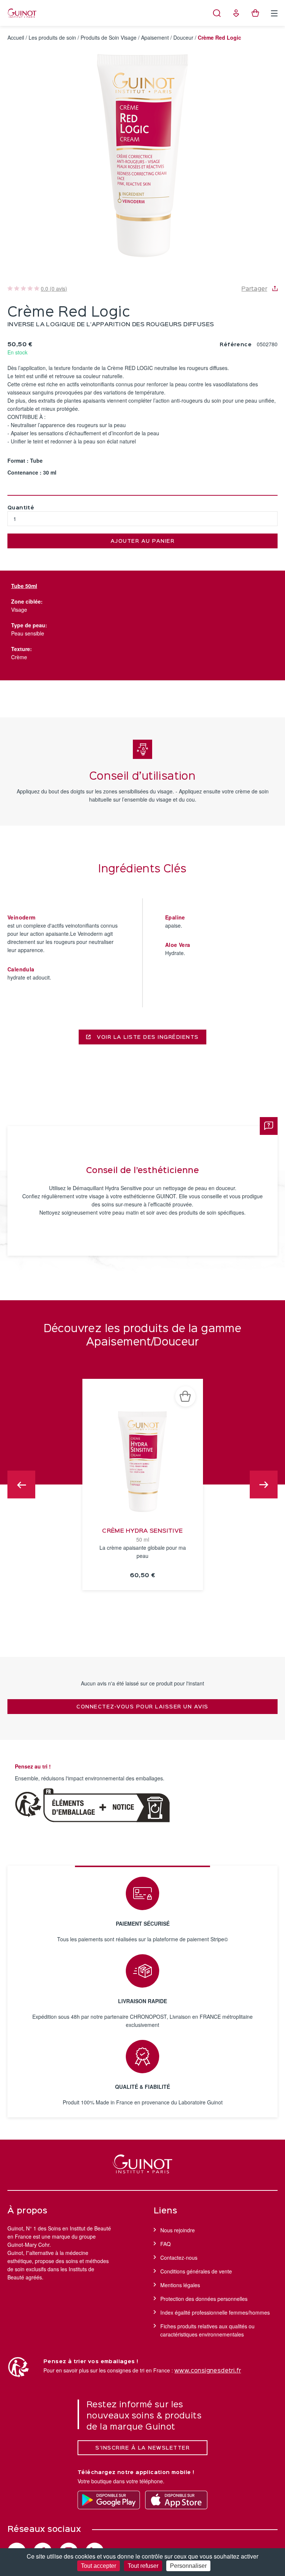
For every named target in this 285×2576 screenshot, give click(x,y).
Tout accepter (99, 2566)
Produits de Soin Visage (109, 37)
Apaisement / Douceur (167, 37)
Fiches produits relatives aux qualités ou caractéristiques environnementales (207, 2330)
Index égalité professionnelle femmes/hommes (215, 2312)
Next (264, 1485)
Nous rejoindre (178, 2230)
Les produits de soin (52, 37)
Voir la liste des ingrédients (147, 1037)
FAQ (166, 2244)
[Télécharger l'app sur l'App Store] (176, 2500)
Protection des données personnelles (204, 2299)
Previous (21, 1485)
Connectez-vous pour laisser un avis (142, 1707)
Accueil (16, 37)
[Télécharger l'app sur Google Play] (109, 2500)
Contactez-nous (179, 2258)
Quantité (21, 508)
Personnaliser (188, 2566)
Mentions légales (180, 2285)
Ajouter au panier (143, 541)
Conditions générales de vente (196, 2271)
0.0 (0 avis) (54, 288)
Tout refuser (143, 2566)
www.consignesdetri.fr (208, 2371)
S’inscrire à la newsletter (142, 2448)
